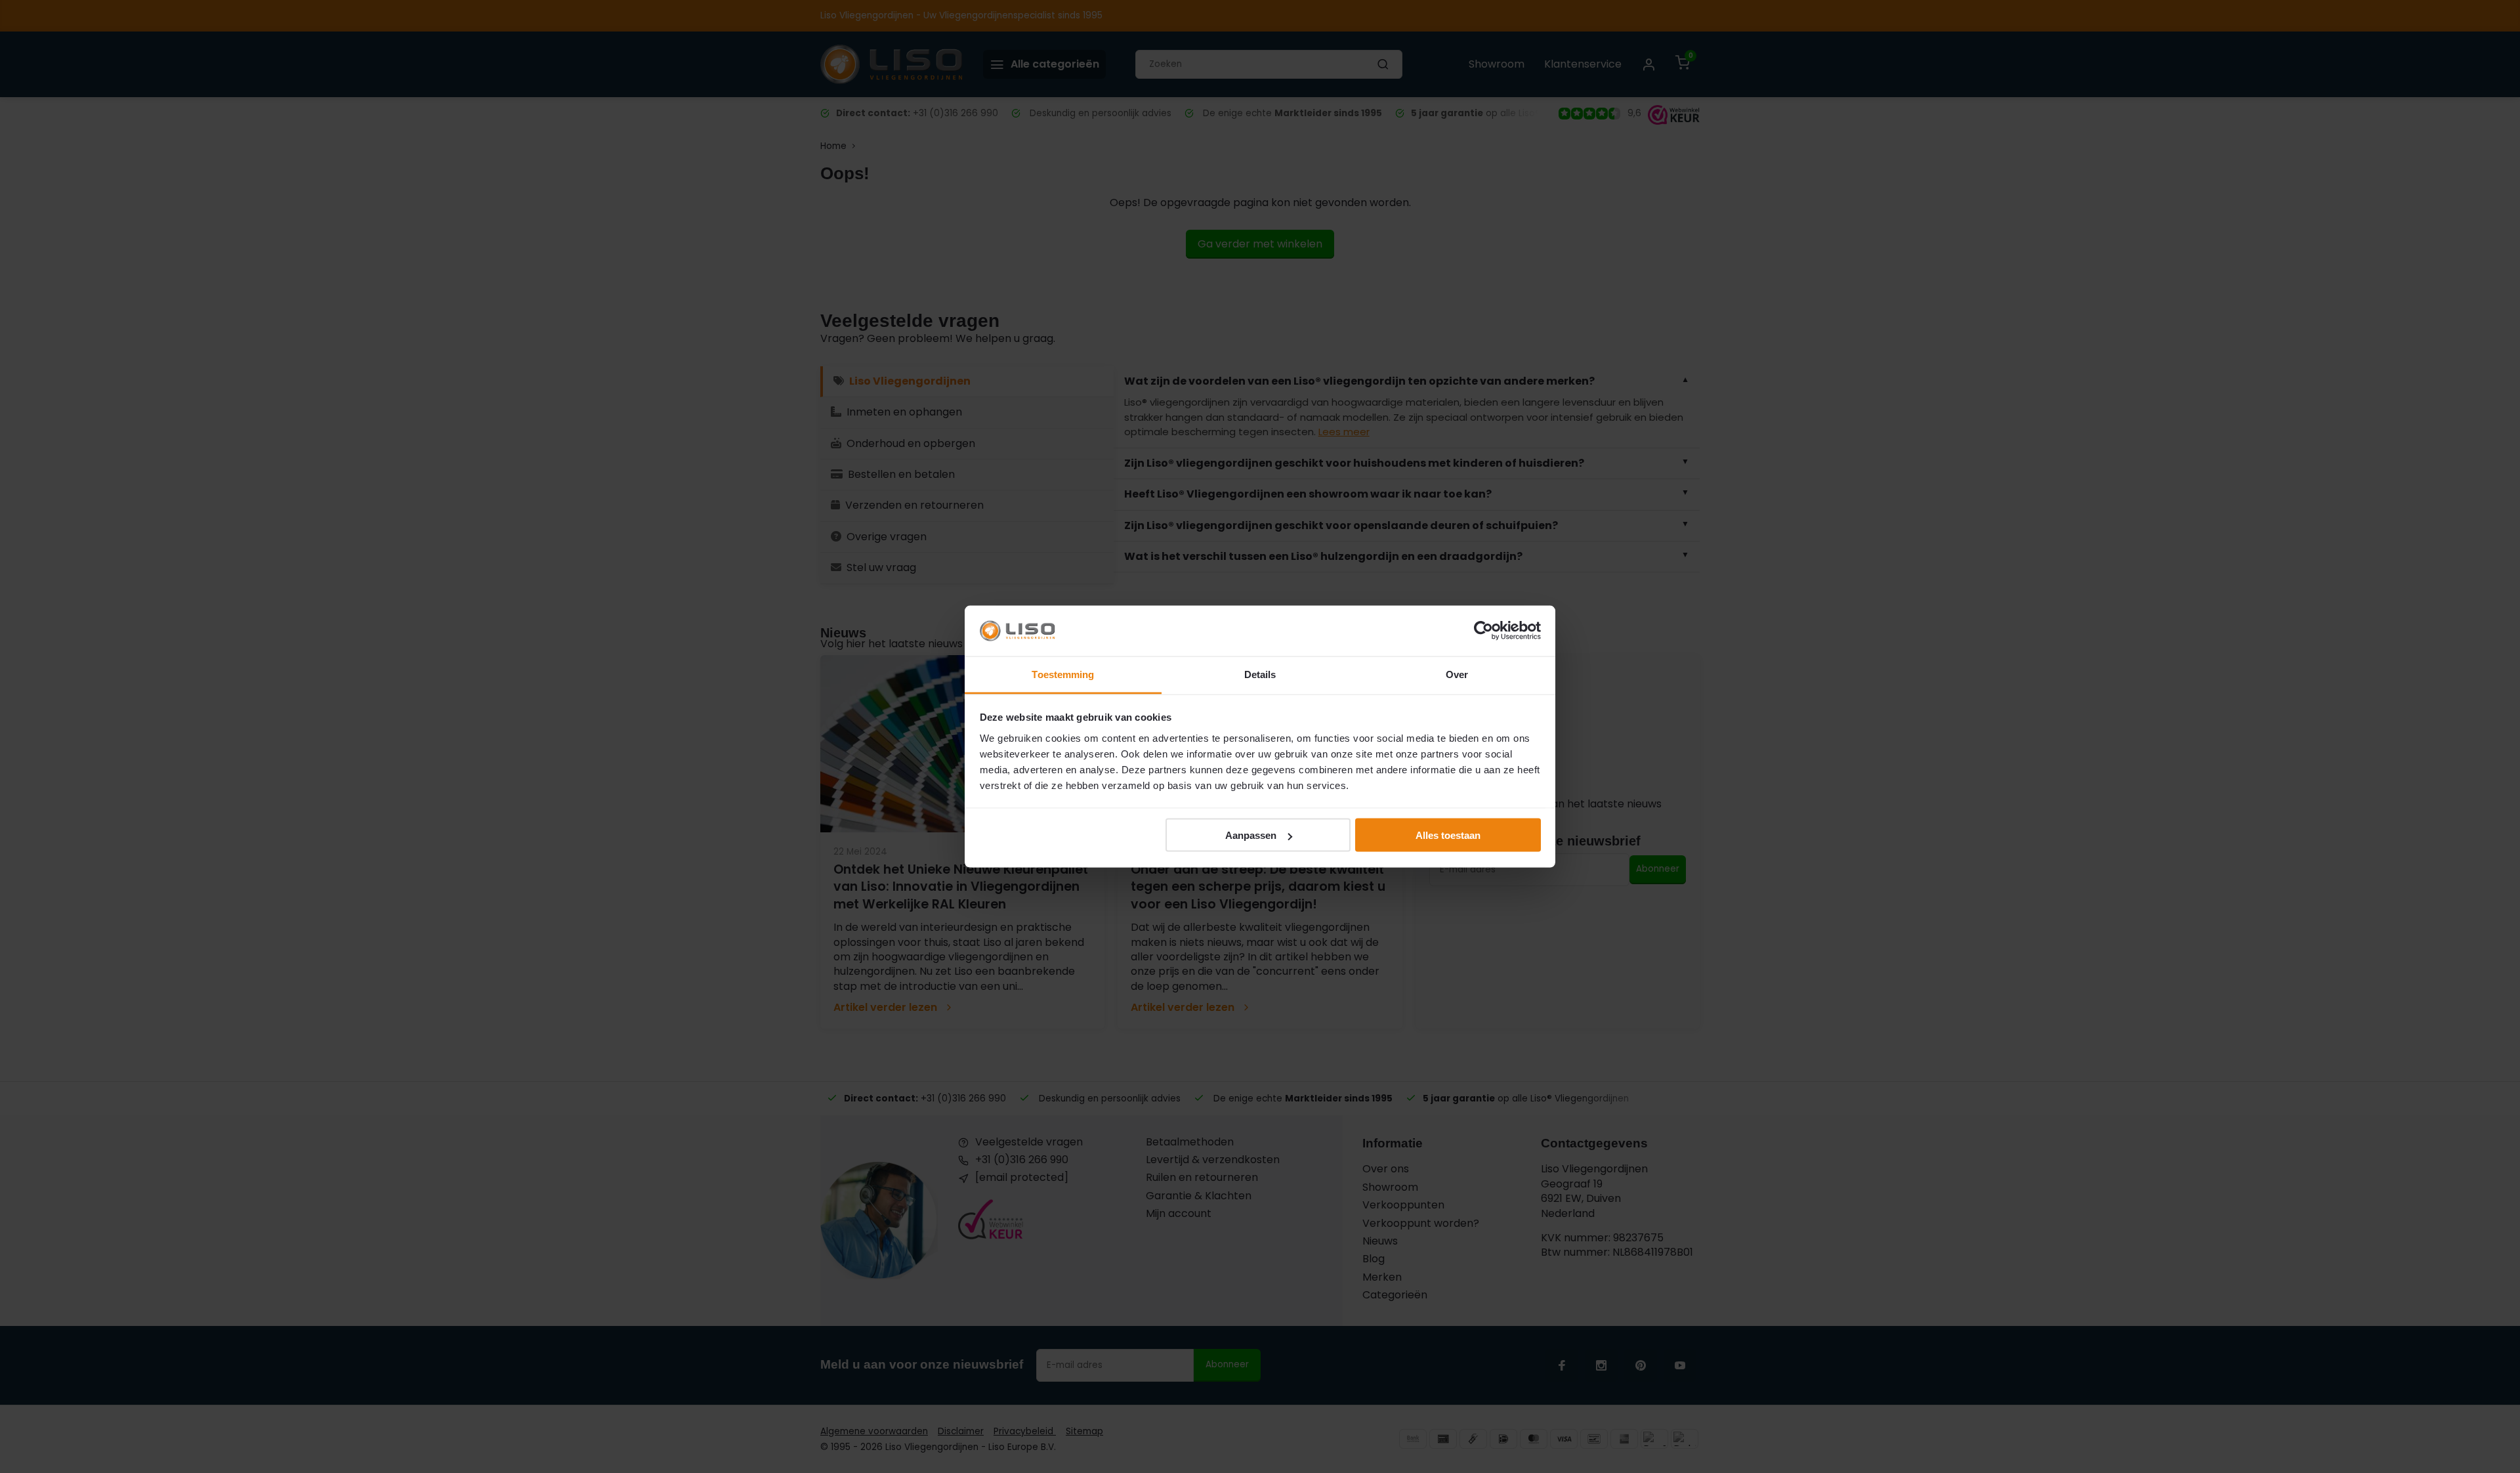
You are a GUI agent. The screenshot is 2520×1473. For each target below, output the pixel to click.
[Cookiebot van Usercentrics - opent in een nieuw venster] (1483, 631)
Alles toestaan (1448, 835)
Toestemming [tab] (1063, 674)
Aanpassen (1251, 835)
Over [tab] (1457, 674)
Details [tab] (1260, 674)
